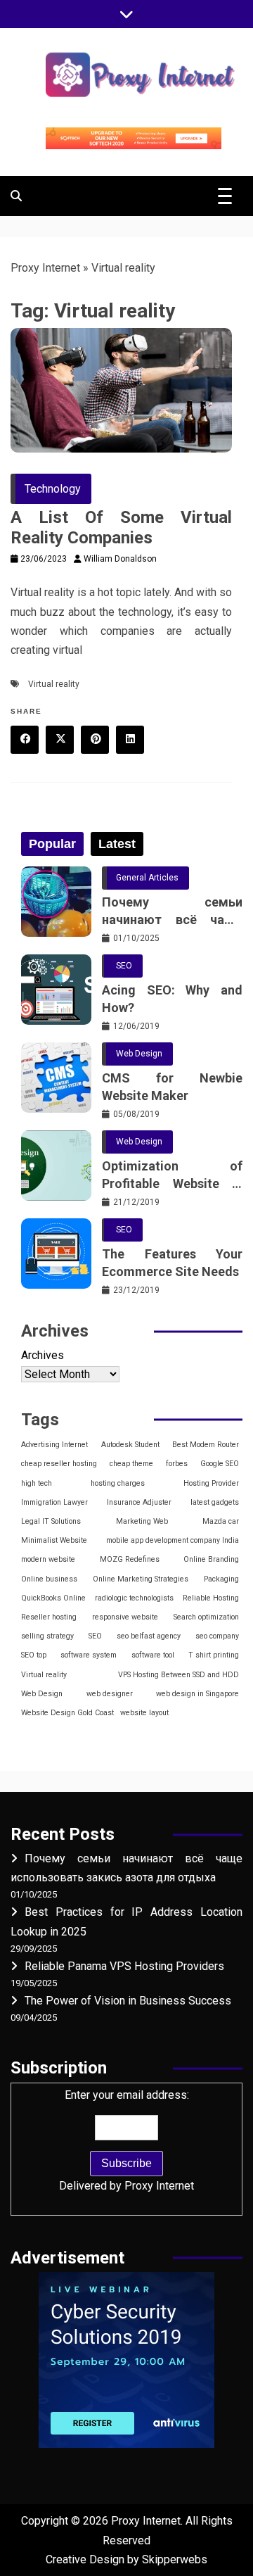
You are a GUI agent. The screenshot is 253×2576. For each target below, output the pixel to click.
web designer (110, 1694)
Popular (52, 844)
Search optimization (206, 1617)
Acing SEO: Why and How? (172, 999)
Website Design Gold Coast (67, 1713)
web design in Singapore (197, 1694)
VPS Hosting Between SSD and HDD (179, 1675)
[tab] (52, 844)
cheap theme (131, 1464)
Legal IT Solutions (51, 1521)
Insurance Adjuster (139, 1502)
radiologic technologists (134, 1598)
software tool (153, 1655)
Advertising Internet (54, 1445)
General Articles (147, 878)
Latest (117, 844)
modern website (48, 1559)
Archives (43, 1355)
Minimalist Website (54, 1540)
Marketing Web (142, 1521)
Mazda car (221, 1521)
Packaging (221, 1579)
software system (89, 1655)
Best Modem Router (206, 1445)
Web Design (139, 1054)
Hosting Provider (211, 1483)
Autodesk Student (130, 1445)
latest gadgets (215, 1502)
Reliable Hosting (211, 1598)
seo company (217, 1636)
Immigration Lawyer (54, 1502)
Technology (53, 489)
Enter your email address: (126, 2140)
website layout (144, 1713)
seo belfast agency (149, 1636)
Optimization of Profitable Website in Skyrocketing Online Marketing (172, 1175)
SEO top (34, 1655)
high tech (37, 1483)
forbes (177, 1464)
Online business (49, 1579)
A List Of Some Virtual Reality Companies (121, 528)
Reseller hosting (49, 1617)
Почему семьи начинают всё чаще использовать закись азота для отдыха (172, 911)
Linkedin (130, 740)
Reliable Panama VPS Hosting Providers (124, 1966)
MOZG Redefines (130, 1559)
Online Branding (211, 1559)
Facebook (25, 740)
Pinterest (95, 740)
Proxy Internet (45, 268)
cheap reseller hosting (59, 1464)
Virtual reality (54, 684)
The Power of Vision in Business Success (128, 2001)
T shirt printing (214, 1655)
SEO (124, 966)
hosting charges (118, 1483)
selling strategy (47, 1636)
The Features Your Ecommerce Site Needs (172, 1263)
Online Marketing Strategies (141, 1579)
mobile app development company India (173, 1540)
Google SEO (220, 1464)
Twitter (60, 740)
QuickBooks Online (53, 1598)
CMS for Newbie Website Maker (172, 1087)
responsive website (125, 1617)
